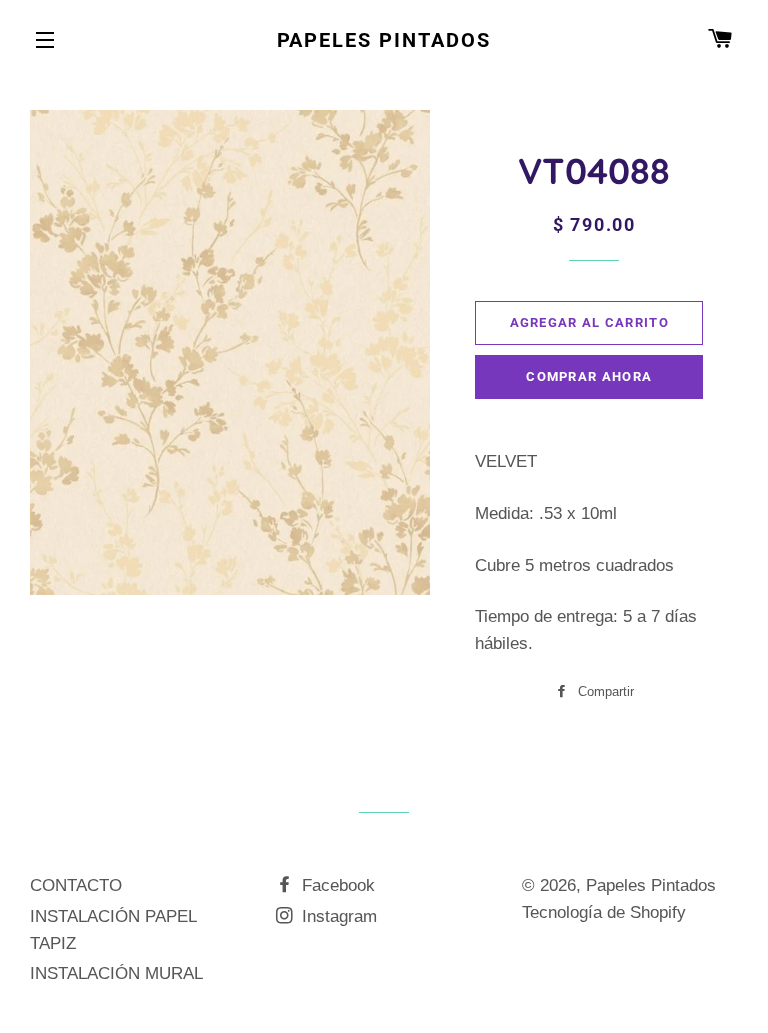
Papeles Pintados (384, 40)
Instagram (337, 916)
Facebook (336, 885)
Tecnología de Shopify (604, 912)
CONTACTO (76, 885)
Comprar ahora (589, 376)
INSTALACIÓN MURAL (116, 973)
